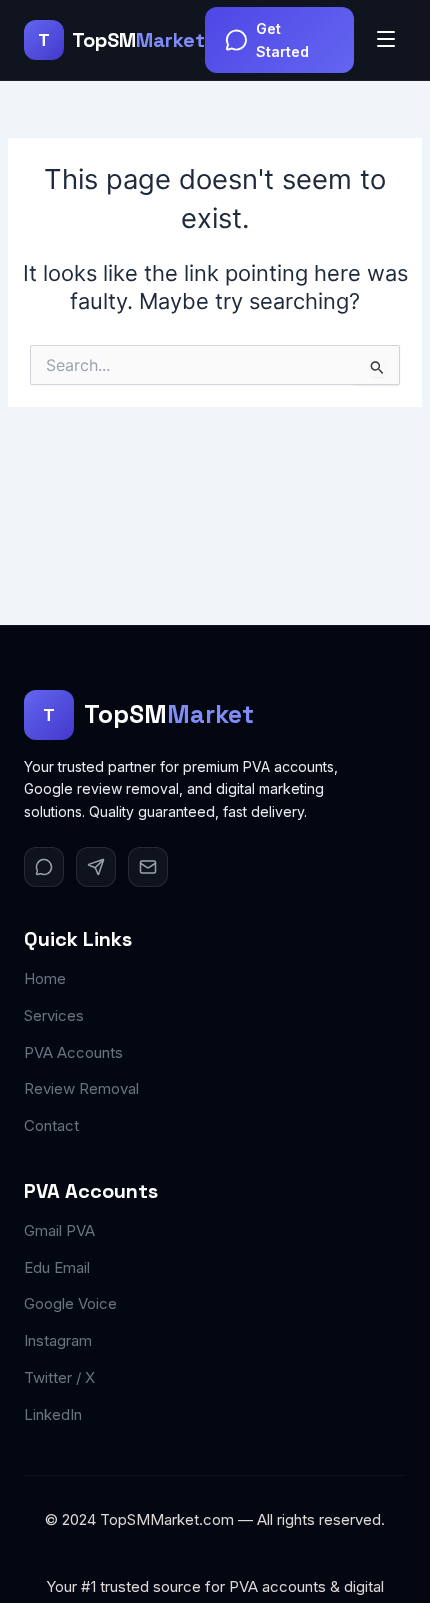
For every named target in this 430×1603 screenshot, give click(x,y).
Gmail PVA (59, 1230)
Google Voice (70, 1303)
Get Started (282, 40)
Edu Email (57, 1267)
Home (45, 978)
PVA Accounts (73, 1052)
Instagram (58, 1340)
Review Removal (81, 1088)
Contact (51, 1125)
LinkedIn (53, 1414)
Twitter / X (59, 1377)
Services (54, 1015)
